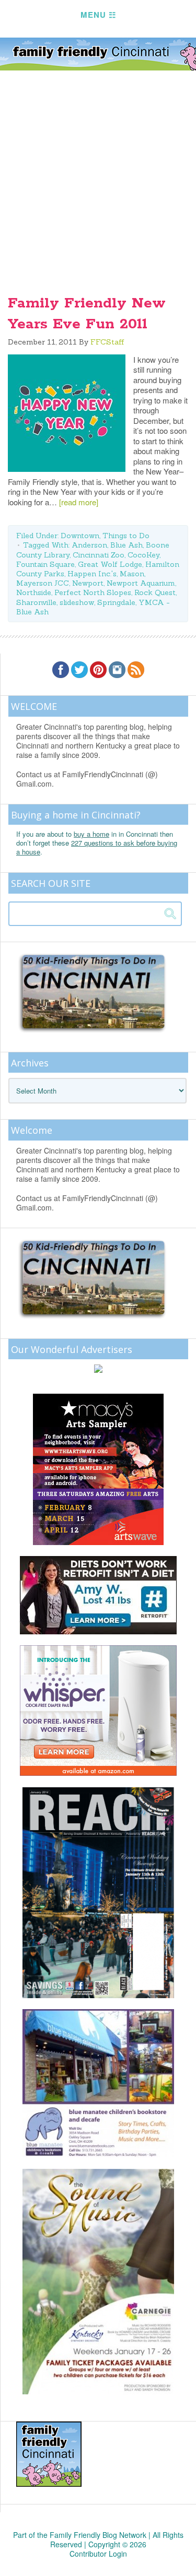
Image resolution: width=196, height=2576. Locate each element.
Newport (88, 583)
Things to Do (126, 536)
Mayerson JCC (43, 583)
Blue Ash (126, 545)
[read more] (79, 502)
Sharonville (36, 602)
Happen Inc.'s (92, 574)
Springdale (116, 602)
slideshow (77, 602)
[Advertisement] (98, 174)
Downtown (80, 536)
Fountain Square (45, 564)
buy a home (91, 834)
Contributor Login (98, 2554)
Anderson (89, 545)
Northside (34, 592)
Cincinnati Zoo (99, 555)
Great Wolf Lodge (110, 564)
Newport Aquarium (141, 583)
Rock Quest (155, 592)
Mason (132, 574)
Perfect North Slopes (93, 592)
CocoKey (143, 555)
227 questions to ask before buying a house (97, 847)
